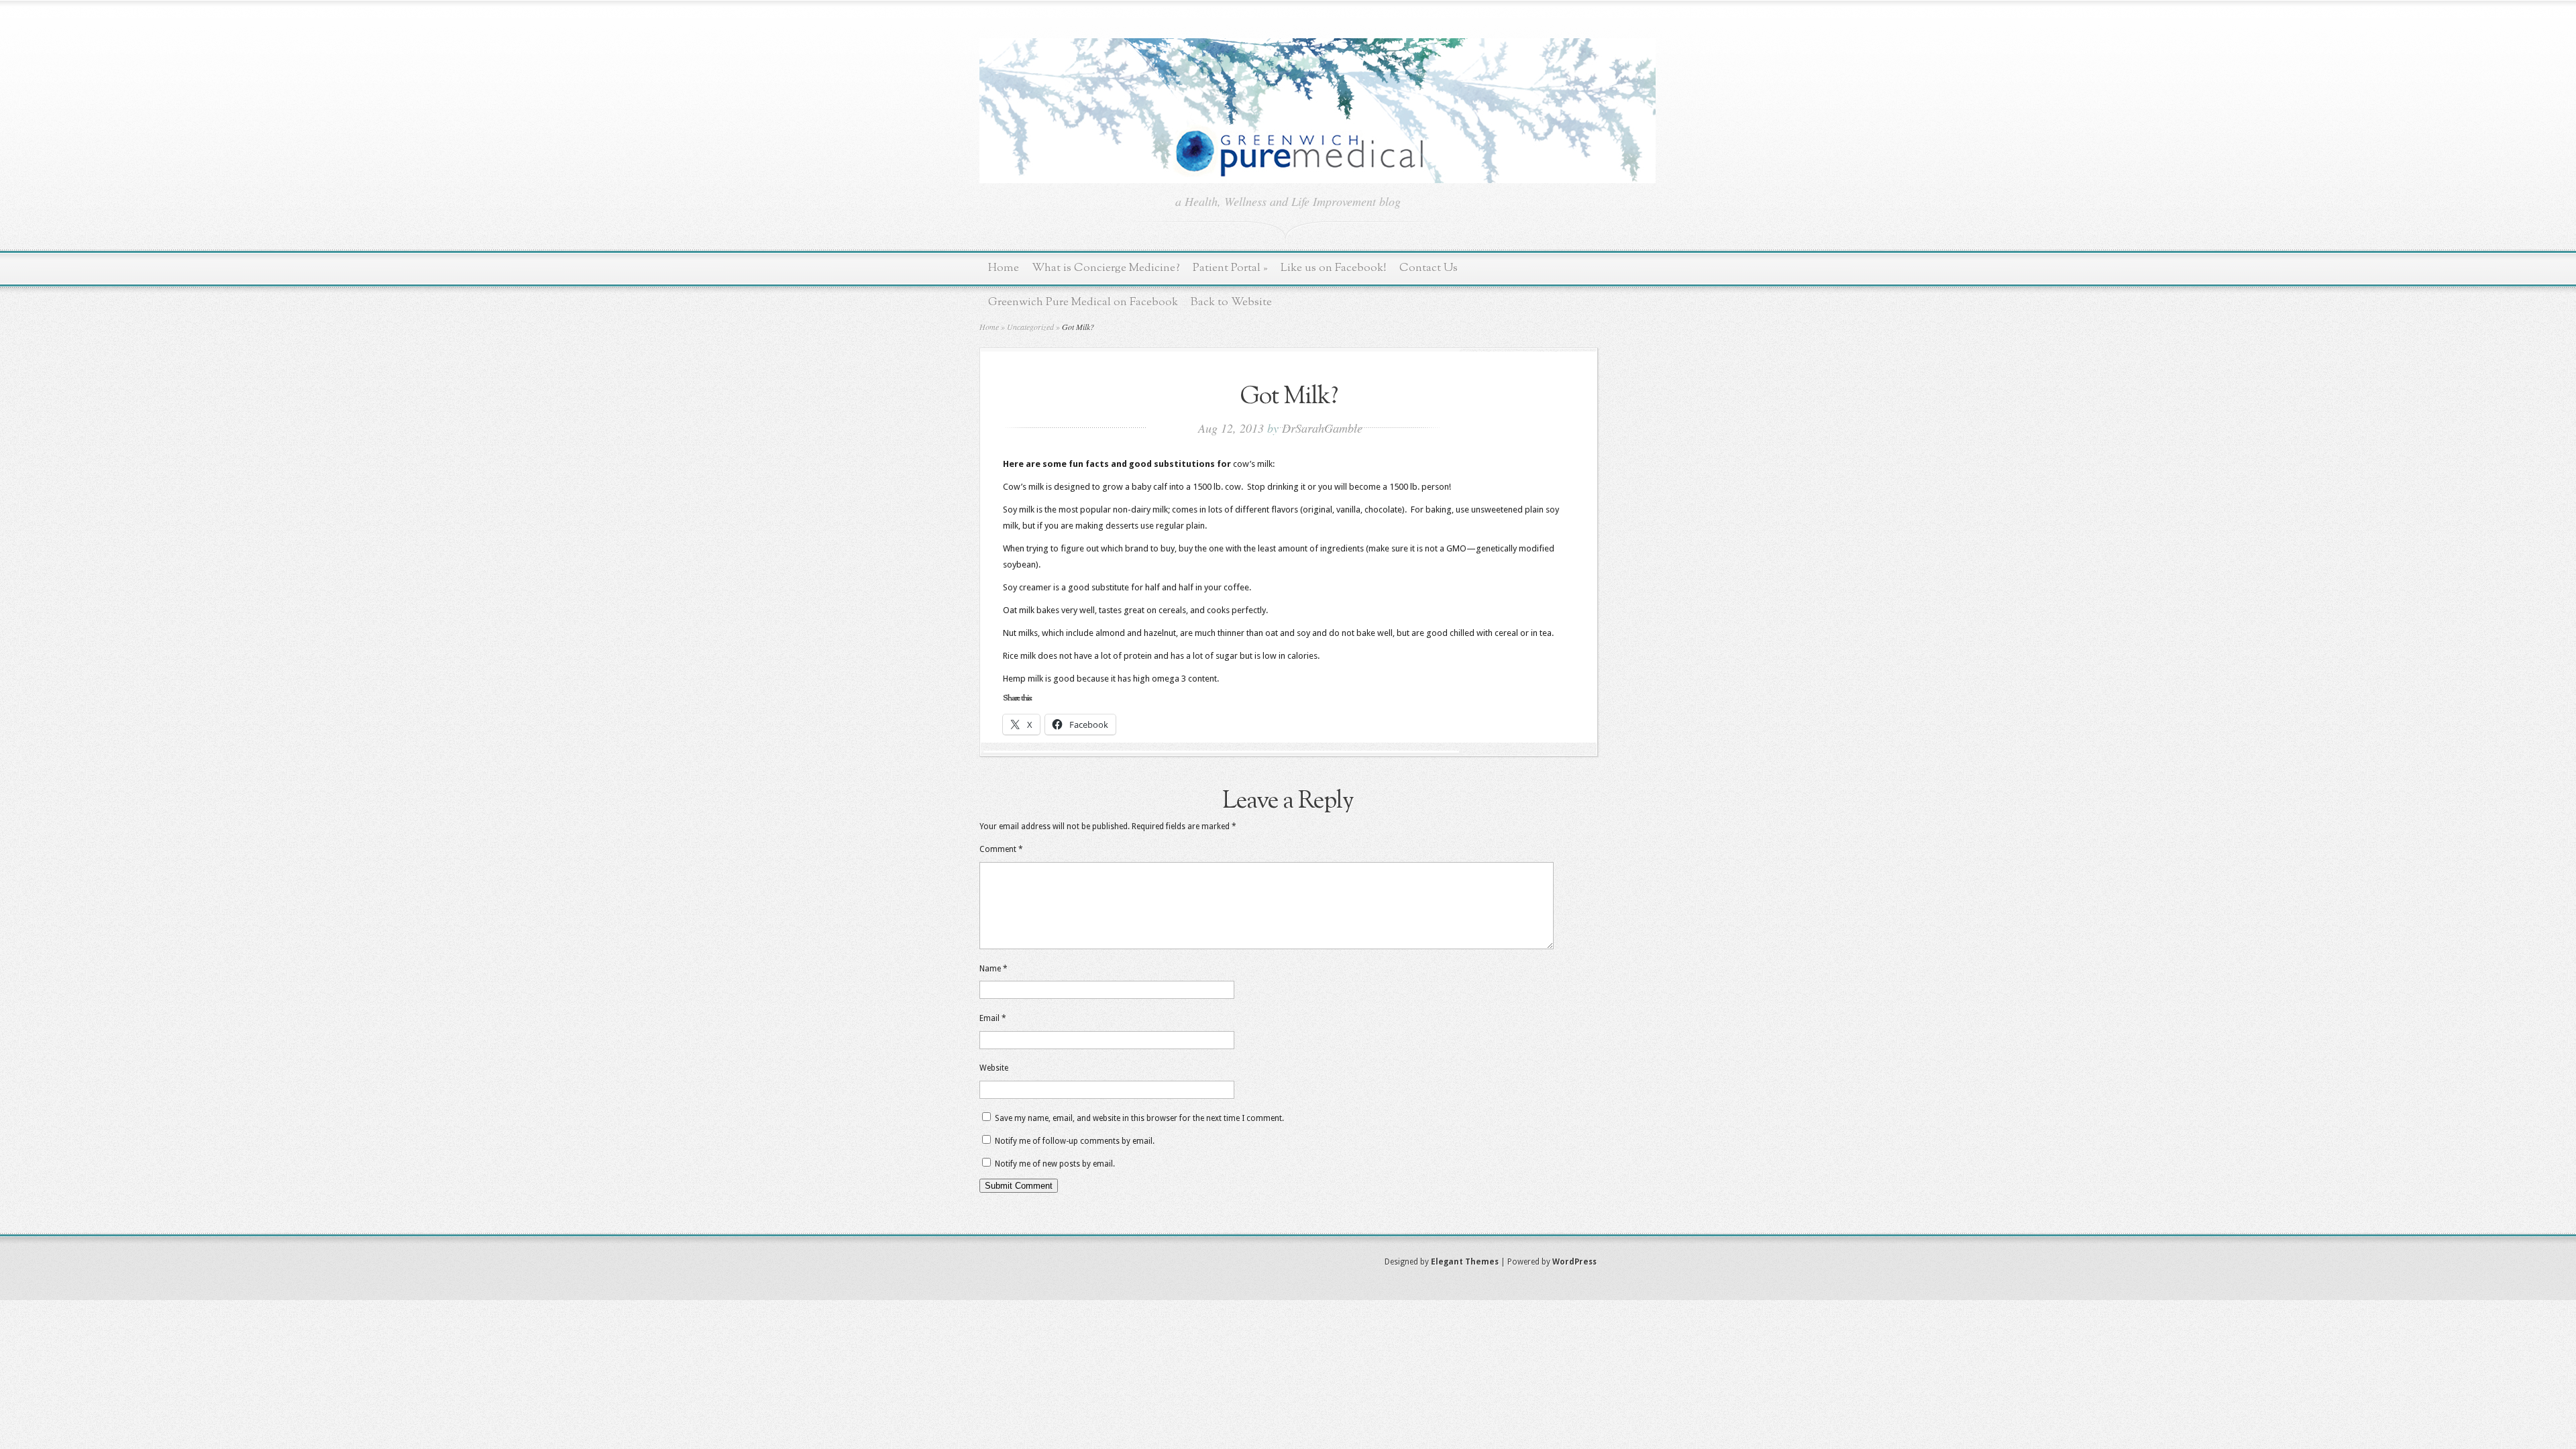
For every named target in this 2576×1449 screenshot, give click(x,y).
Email (993, 1018)
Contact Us (1429, 268)
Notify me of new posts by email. (1055, 1164)
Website (994, 1068)
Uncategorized (1030, 327)
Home (1004, 268)
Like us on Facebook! (1334, 268)
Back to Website (1231, 302)
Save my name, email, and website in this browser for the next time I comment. (1139, 1118)
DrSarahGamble (1322, 428)
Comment (1001, 849)
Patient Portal (1230, 268)
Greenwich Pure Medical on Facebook (1083, 302)
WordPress (1574, 1262)
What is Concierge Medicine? (1106, 268)
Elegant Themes (1465, 1262)
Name (994, 969)
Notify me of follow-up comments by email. (1075, 1141)
